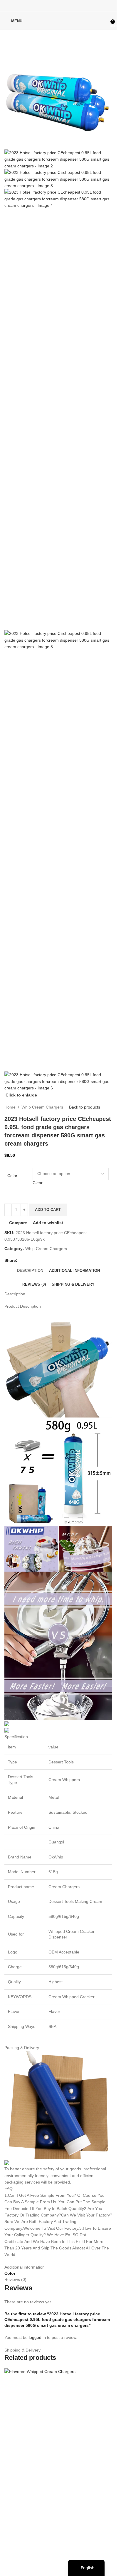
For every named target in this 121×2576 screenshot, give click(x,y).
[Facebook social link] (43, 6)
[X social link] (51, 6)
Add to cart (48, 1210)
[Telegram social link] (73, 6)
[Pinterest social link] (58, 6)
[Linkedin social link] (66, 6)
